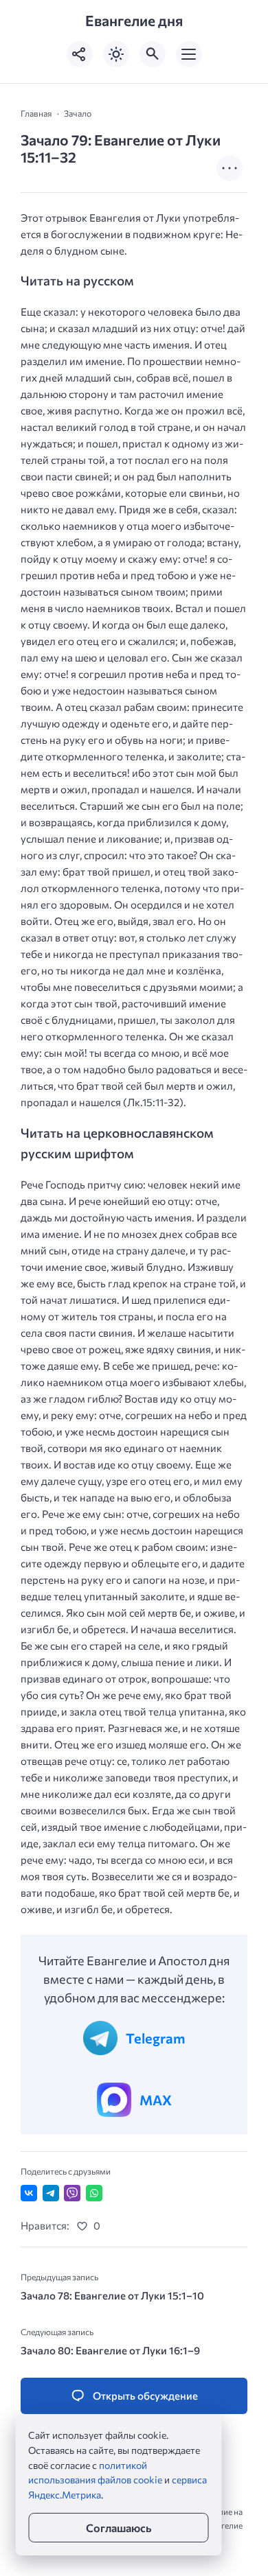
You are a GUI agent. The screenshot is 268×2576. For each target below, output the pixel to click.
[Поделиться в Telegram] (51, 2193)
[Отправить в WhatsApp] (94, 2193)
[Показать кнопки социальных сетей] (80, 54)
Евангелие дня (134, 21)
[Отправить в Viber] (72, 2193)
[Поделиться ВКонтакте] (29, 2193)
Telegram (155, 2038)
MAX (156, 2100)
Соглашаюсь (119, 2528)
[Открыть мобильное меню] (189, 54)
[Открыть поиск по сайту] (153, 54)
